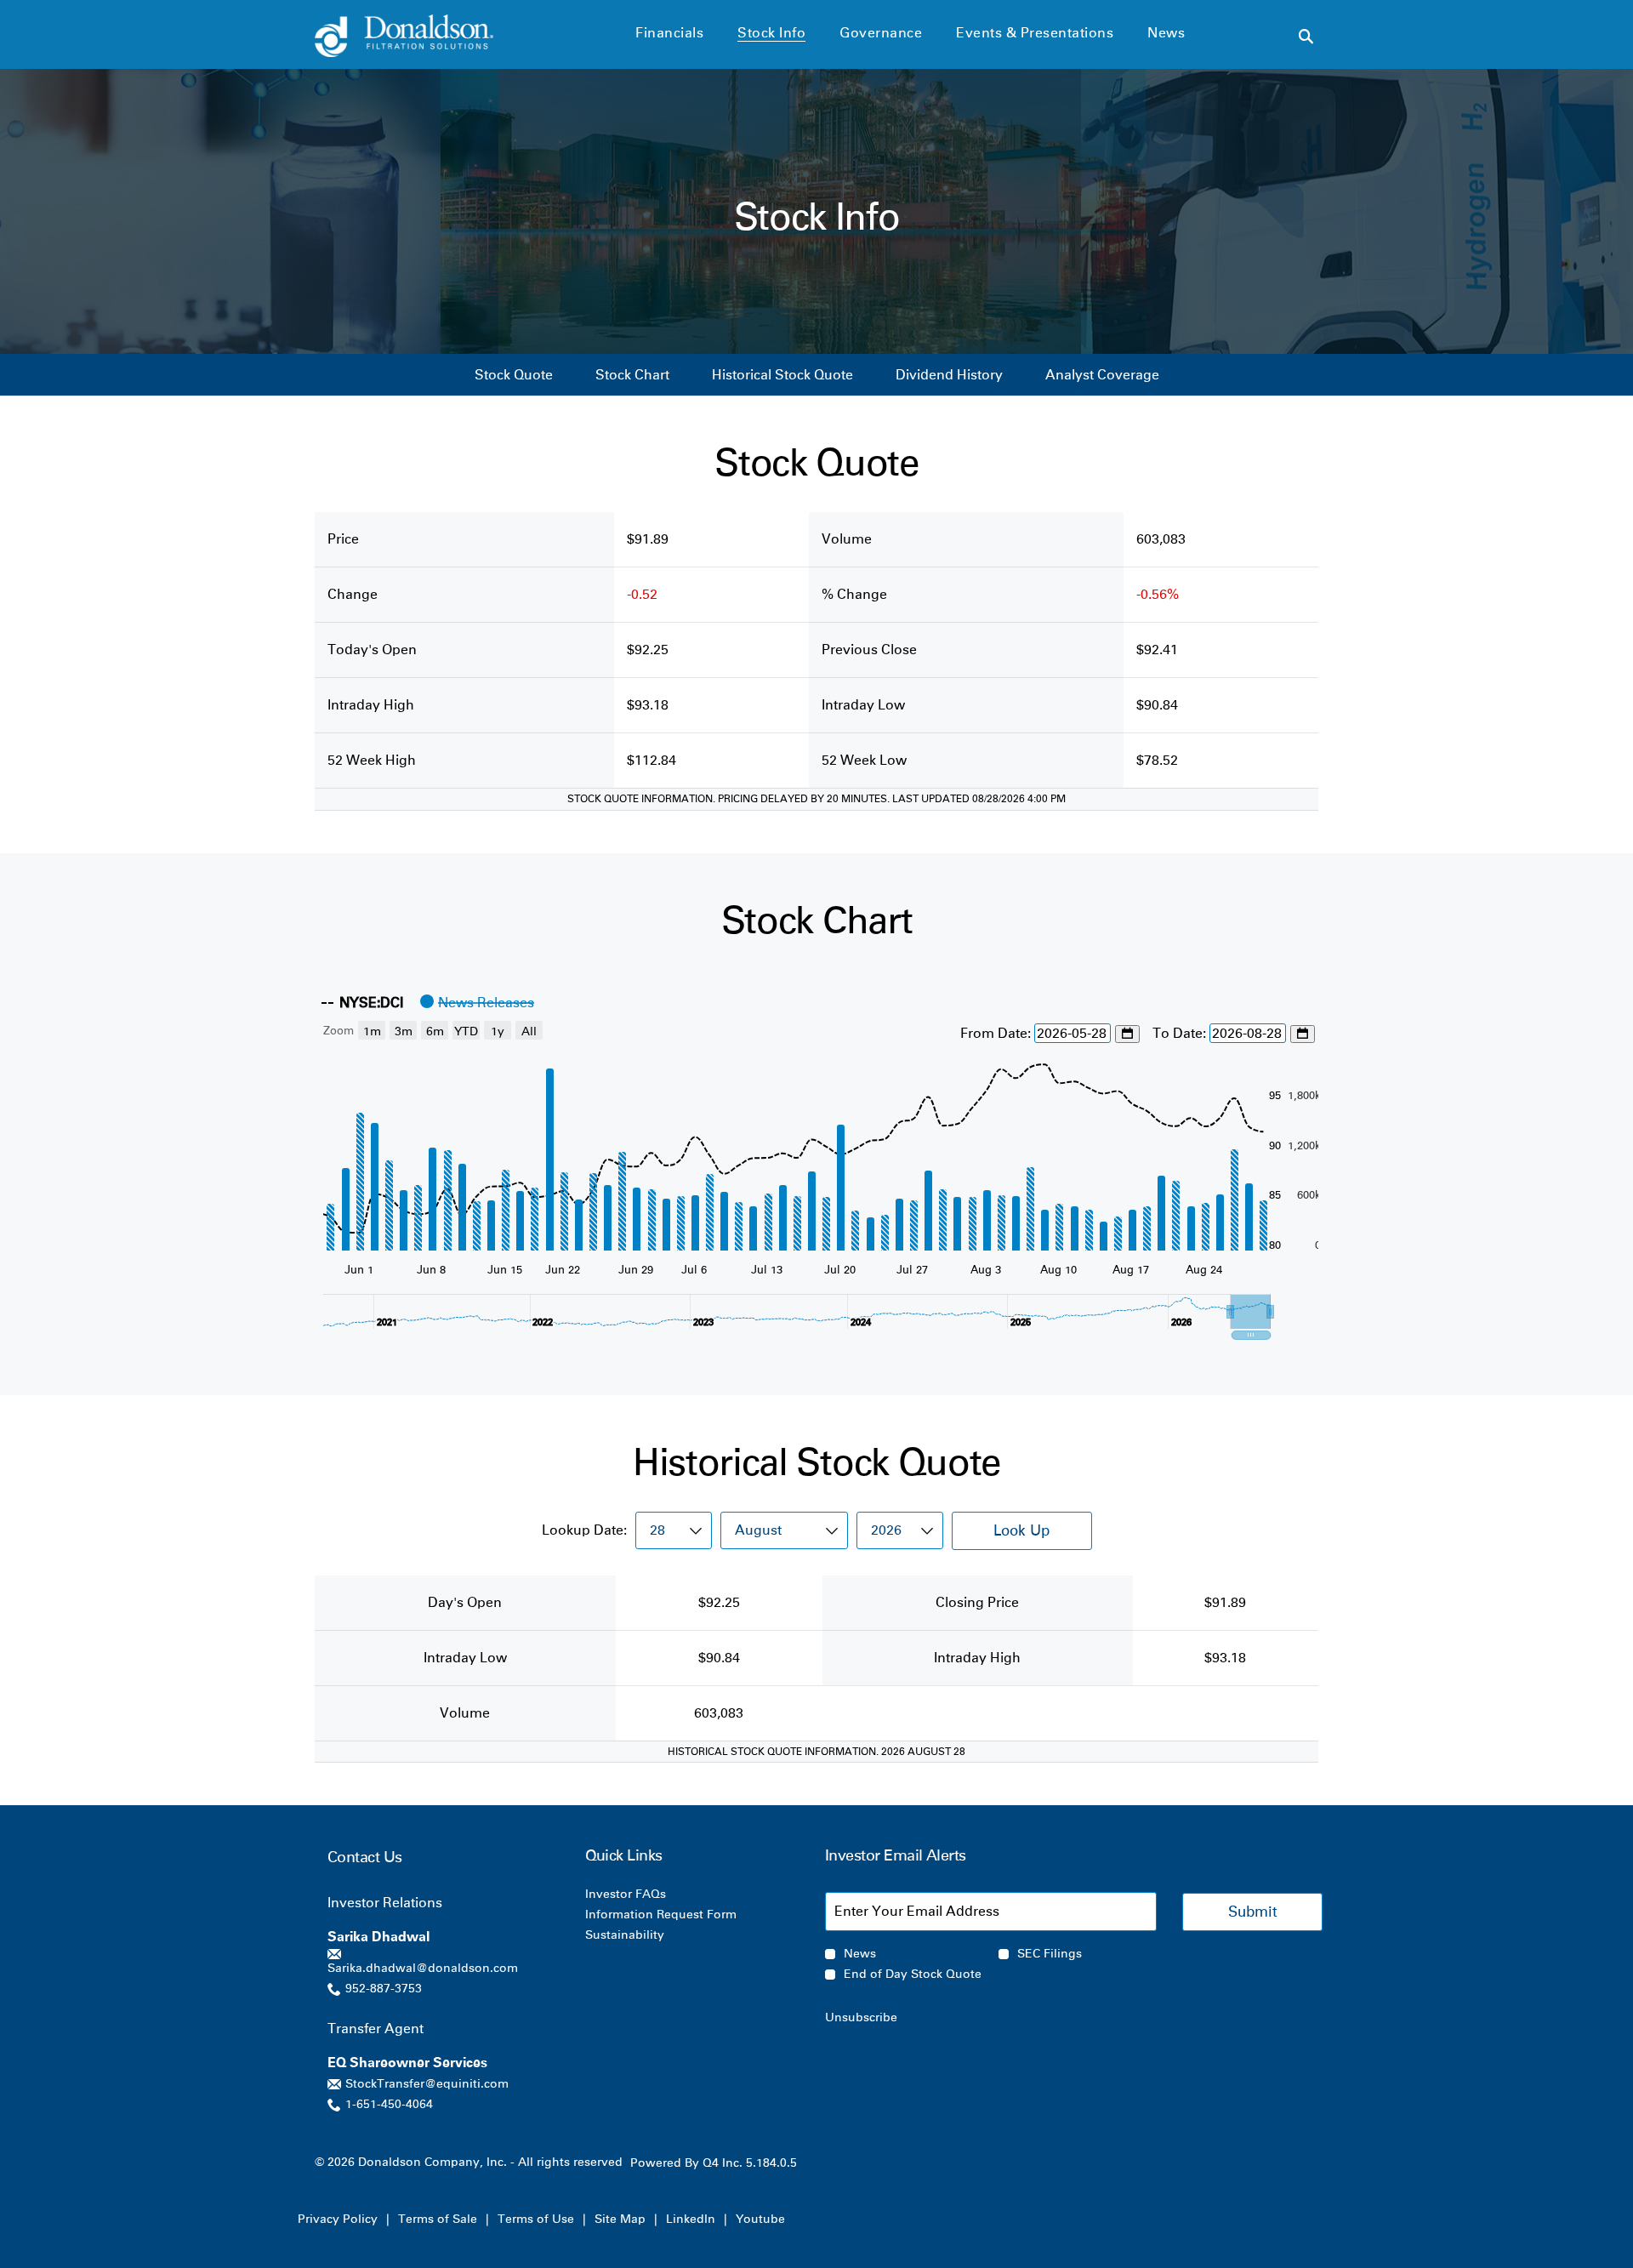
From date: (997, 1033)
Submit (1253, 1912)
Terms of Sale (438, 2220)
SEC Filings (1050, 1954)
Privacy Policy (338, 2220)
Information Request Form (684, 1915)
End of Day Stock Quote (913, 1975)
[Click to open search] (1306, 37)
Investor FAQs (649, 1895)
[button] (1251, 1312)
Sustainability (648, 1935)
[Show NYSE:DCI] (362, 1003)
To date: (1181, 1033)
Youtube (760, 2220)
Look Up (1021, 1530)
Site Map (620, 2220)
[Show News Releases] (477, 1003)
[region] (816, 1161)
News (860, 1954)
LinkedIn (691, 2220)
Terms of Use (536, 2220)
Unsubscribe (861, 2017)
